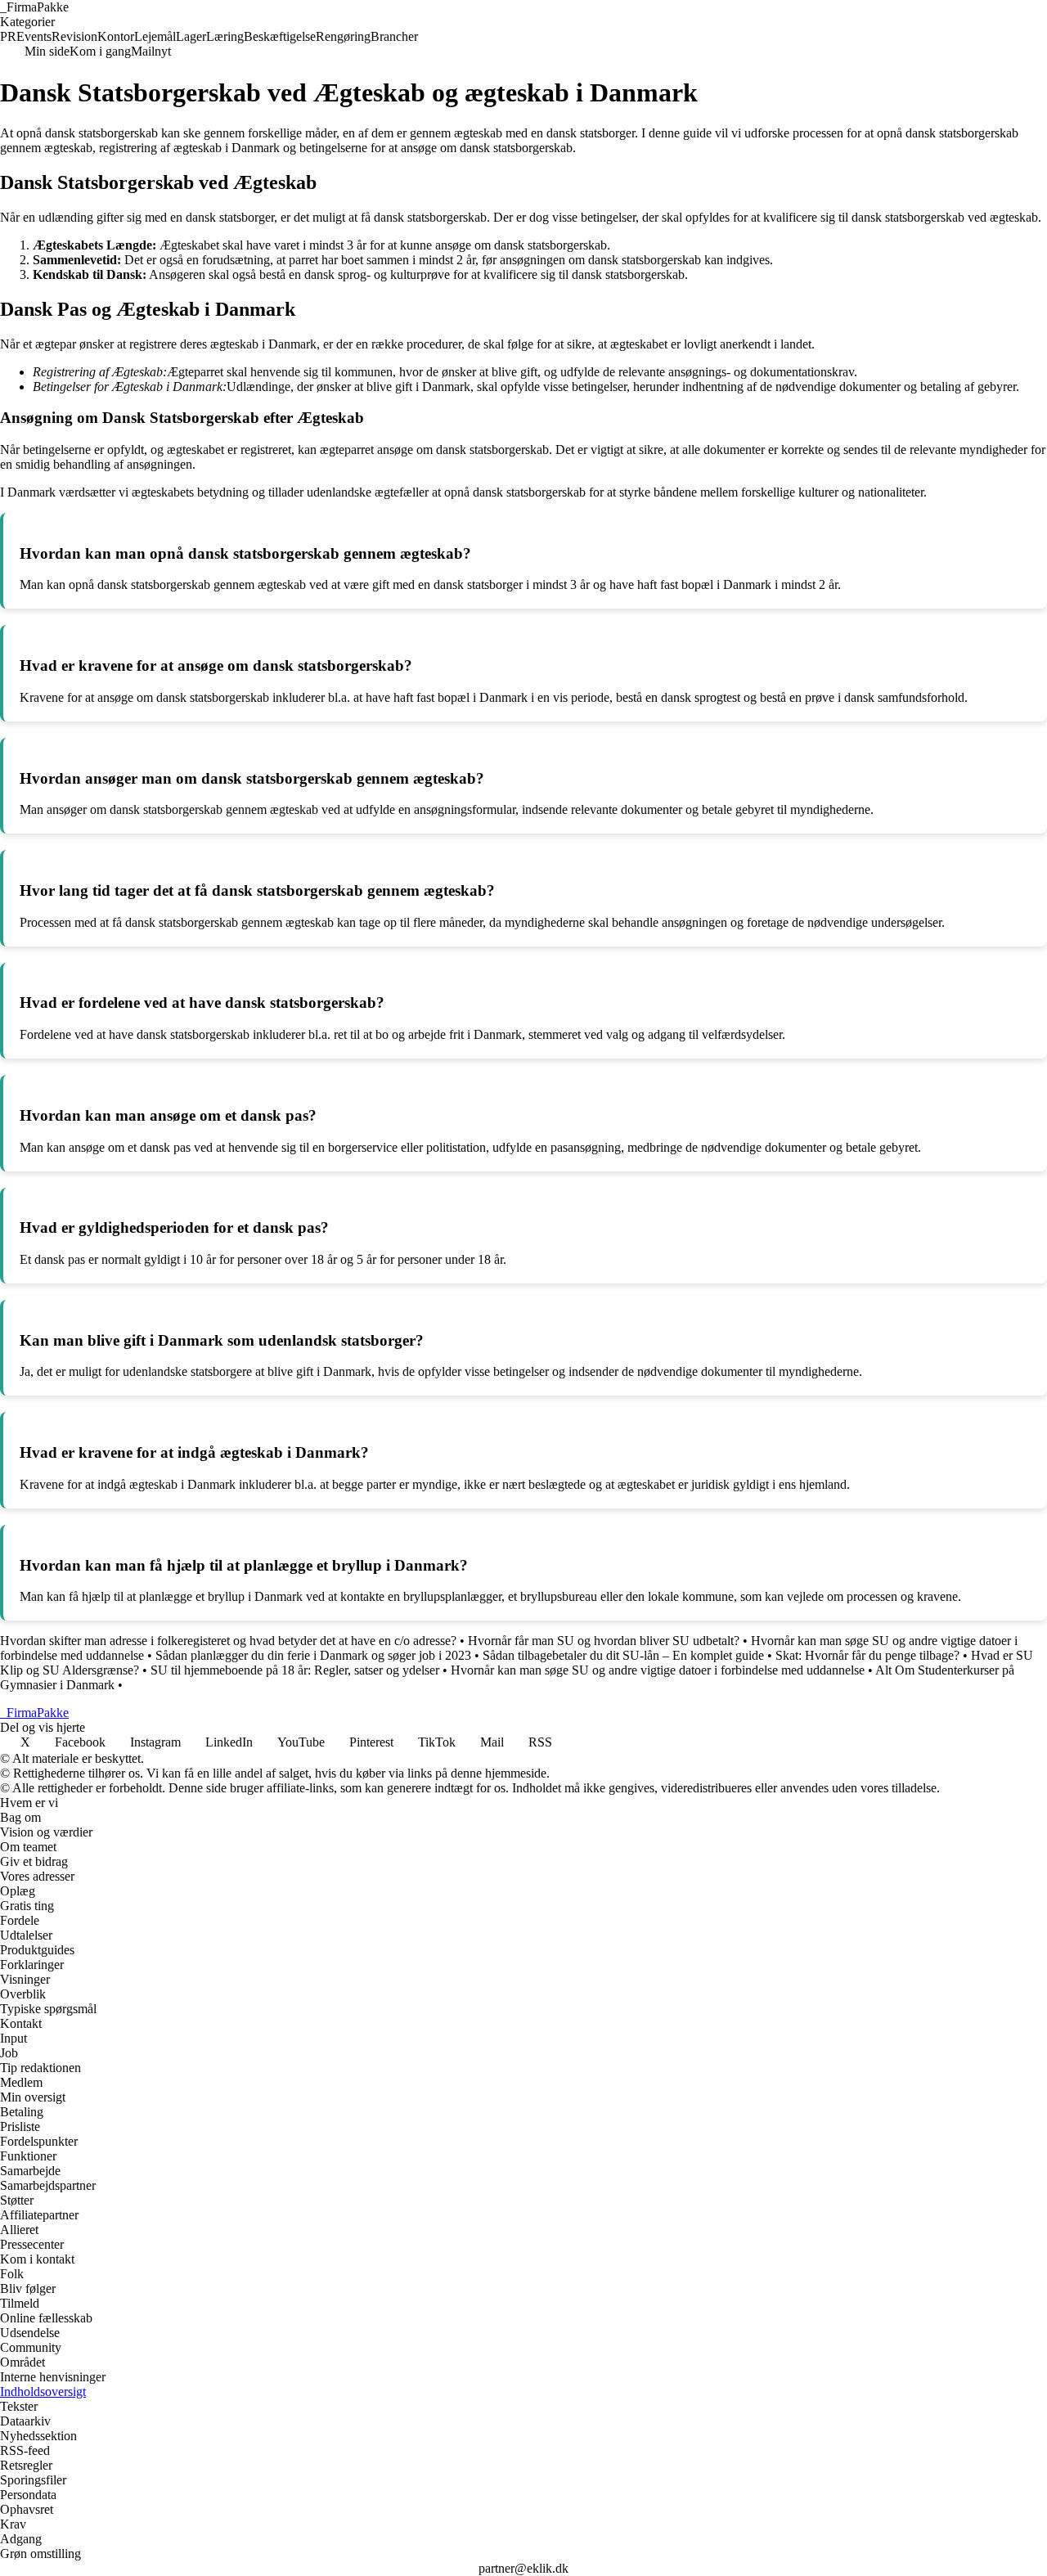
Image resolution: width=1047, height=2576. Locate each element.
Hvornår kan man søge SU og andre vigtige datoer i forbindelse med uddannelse (658, 1670)
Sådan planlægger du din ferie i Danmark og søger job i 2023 (313, 1655)
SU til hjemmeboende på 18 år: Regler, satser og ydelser (295, 1670)
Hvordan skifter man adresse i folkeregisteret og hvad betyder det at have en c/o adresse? (228, 1641)
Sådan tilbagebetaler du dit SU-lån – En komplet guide (623, 1655)
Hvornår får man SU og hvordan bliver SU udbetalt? (604, 1641)
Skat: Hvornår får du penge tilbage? (867, 1655)
